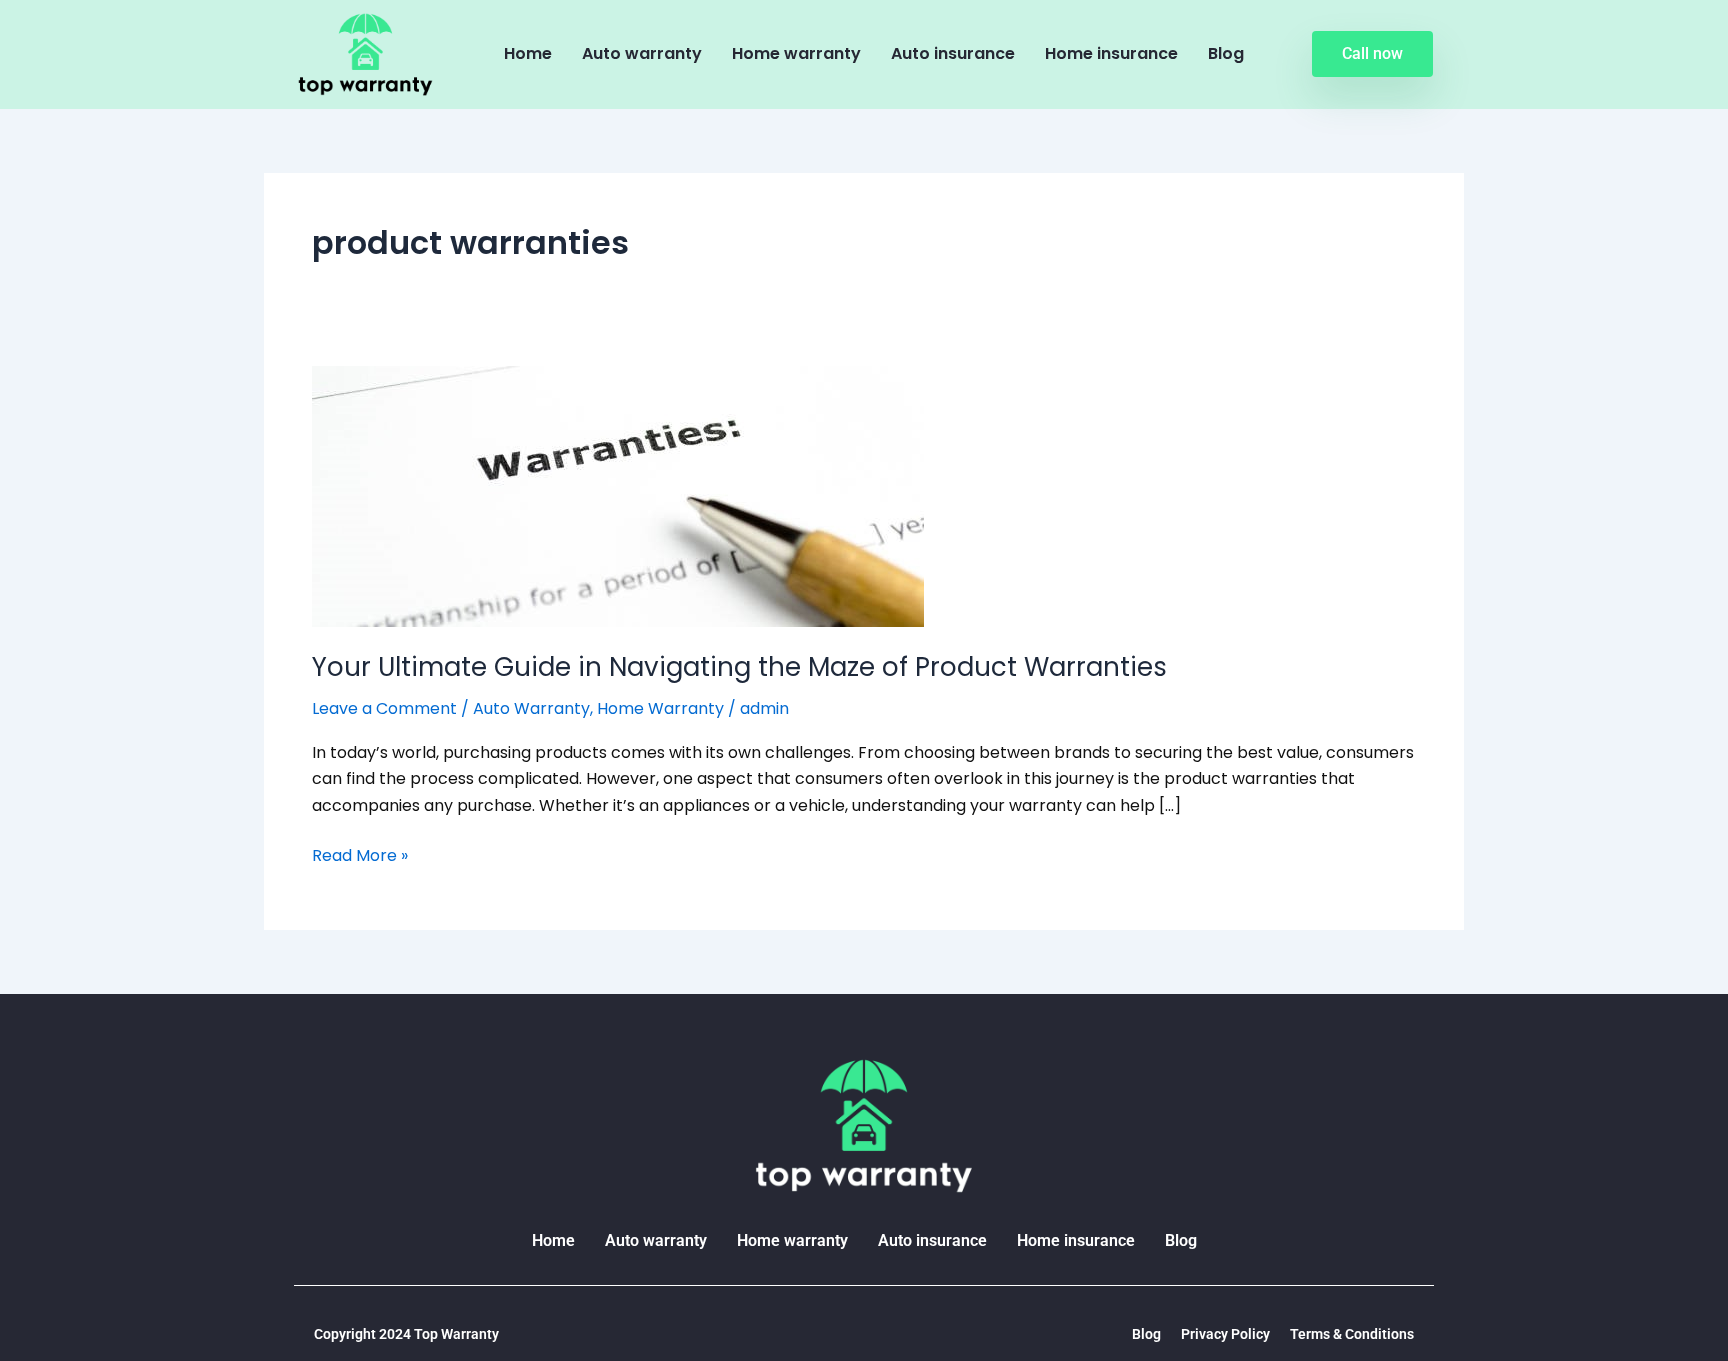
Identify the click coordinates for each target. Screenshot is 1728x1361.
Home (528, 53)
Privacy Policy (1225, 1334)
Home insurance (1111, 53)
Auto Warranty (531, 708)
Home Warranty (660, 708)
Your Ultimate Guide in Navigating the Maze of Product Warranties (739, 667)
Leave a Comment (384, 708)
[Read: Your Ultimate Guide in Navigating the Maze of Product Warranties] (618, 494)
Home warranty (796, 53)
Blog (1226, 53)
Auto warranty (642, 53)
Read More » (360, 855)
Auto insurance (953, 53)
